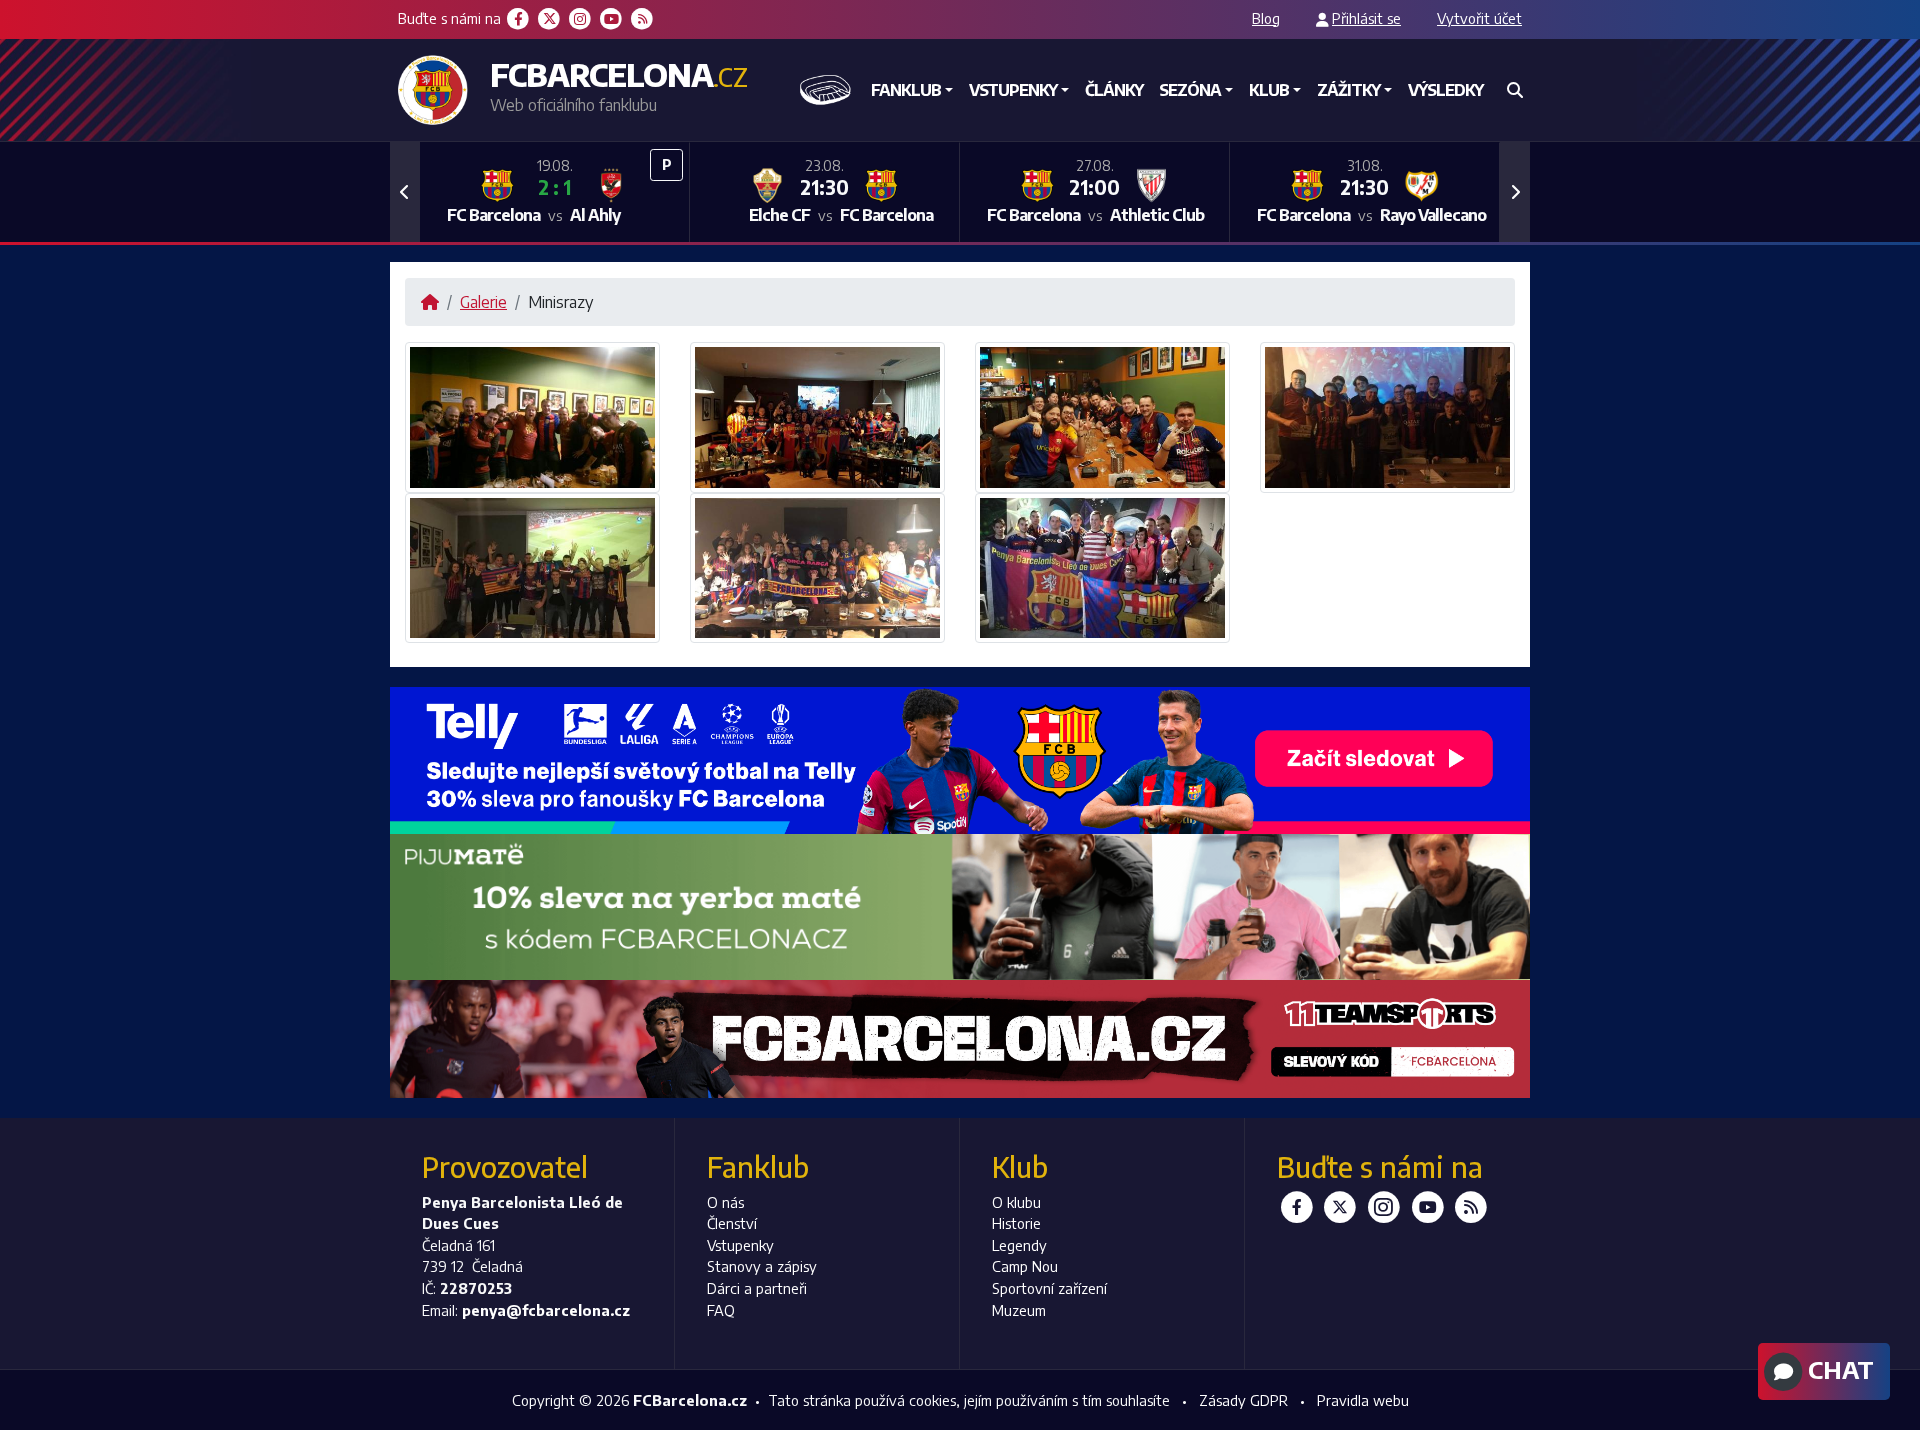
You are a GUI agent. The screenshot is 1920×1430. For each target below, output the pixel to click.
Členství (732, 1223)
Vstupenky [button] (1013, 90)
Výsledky (1445, 90)
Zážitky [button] (1348, 90)
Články (1114, 90)
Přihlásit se (1366, 18)
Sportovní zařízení (1049, 1288)
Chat (1838, 1369)
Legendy (1019, 1245)
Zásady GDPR (1243, 1400)
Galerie (483, 302)
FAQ (721, 1310)
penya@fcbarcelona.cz (546, 1310)
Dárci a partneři (757, 1288)
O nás (725, 1202)
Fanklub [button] (906, 90)
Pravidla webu (1363, 1400)
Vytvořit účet (1479, 18)
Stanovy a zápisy (762, 1266)
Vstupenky (740, 1245)
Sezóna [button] (1190, 90)
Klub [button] (1269, 90)
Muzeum (1019, 1310)
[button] (405, 192)
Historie (1016, 1223)
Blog (1266, 18)
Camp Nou (1025, 1266)
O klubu (1016, 1202)
